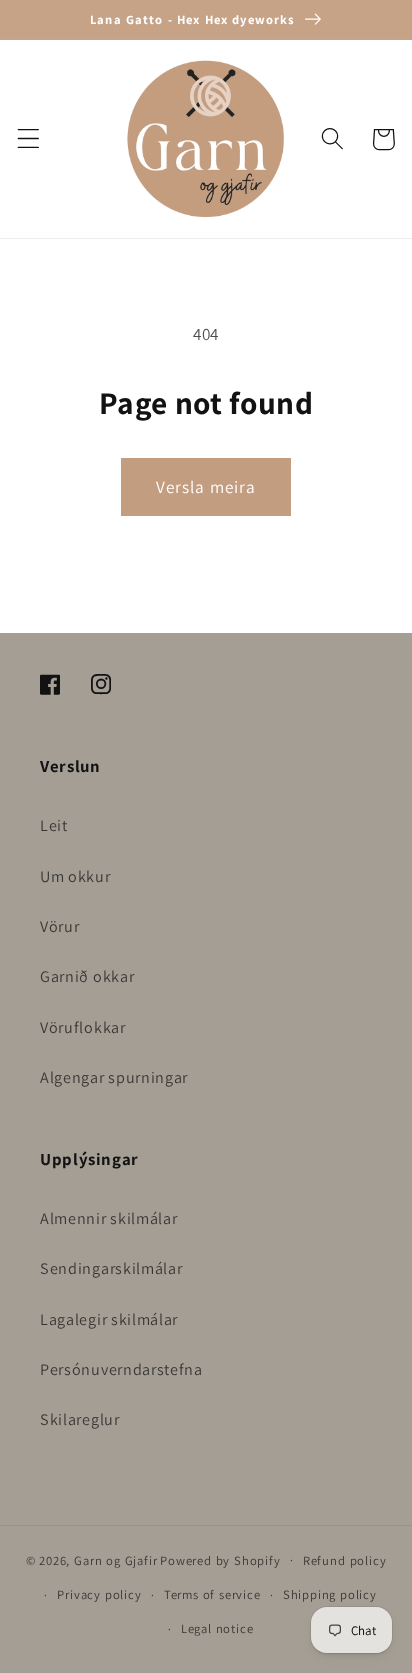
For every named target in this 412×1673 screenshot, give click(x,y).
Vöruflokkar (83, 1027)
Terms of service (212, 1594)
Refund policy (344, 1560)
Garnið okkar (87, 976)
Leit (54, 825)
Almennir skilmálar (108, 1218)
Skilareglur (80, 1419)
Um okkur (75, 876)
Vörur (59, 926)
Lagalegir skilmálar (109, 1319)
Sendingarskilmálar (111, 1268)
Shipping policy (330, 1594)
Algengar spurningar (114, 1077)
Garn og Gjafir (115, 1559)
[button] (28, 139)
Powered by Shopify (220, 1559)
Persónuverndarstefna (121, 1369)
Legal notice (217, 1628)
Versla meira (206, 486)
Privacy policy (99, 1594)
